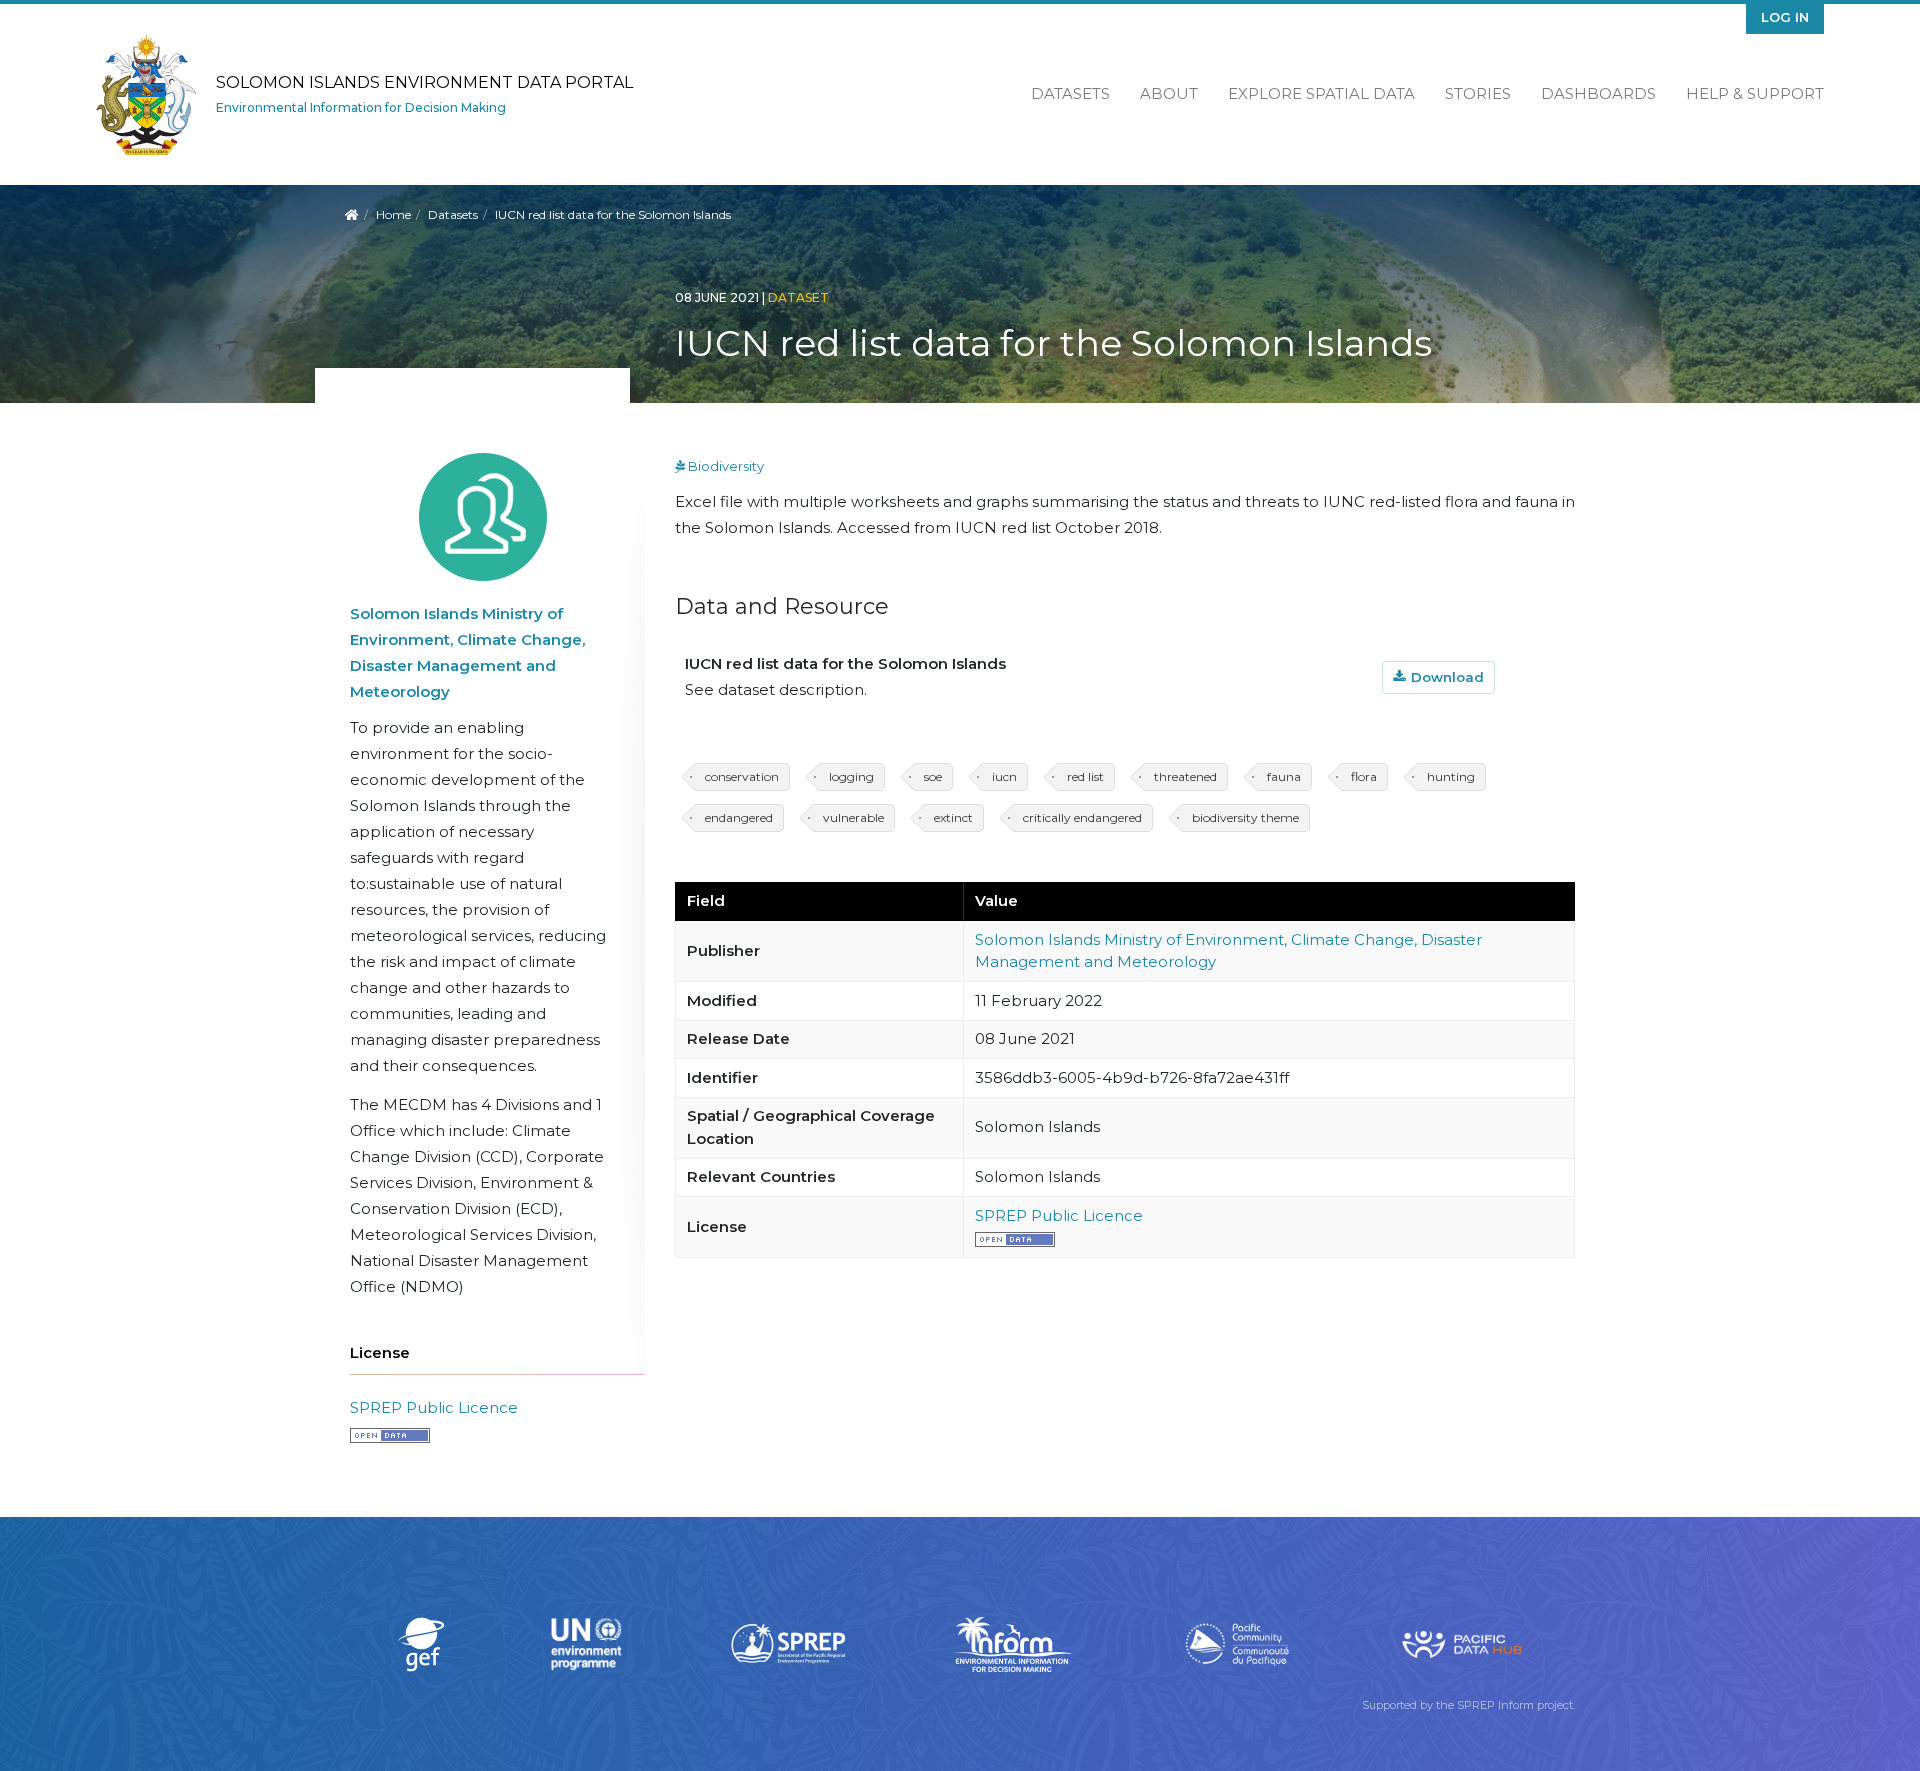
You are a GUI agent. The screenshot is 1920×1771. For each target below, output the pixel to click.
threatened (1185, 776)
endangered (739, 817)
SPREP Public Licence (434, 1407)
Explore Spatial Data (1321, 93)
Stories (1478, 93)
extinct (953, 817)
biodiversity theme (1245, 817)
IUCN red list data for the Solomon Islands (845, 663)
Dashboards (1598, 93)
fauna (1284, 776)
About (1169, 93)
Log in (1785, 17)
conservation (742, 776)
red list (1085, 776)
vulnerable (853, 817)
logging (851, 776)
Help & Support (1755, 93)
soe (933, 776)
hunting (1451, 776)
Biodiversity (719, 466)
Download (1447, 677)
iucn (1004, 776)
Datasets (1070, 93)
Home (393, 214)
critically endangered (1082, 817)
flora (1364, 776)
